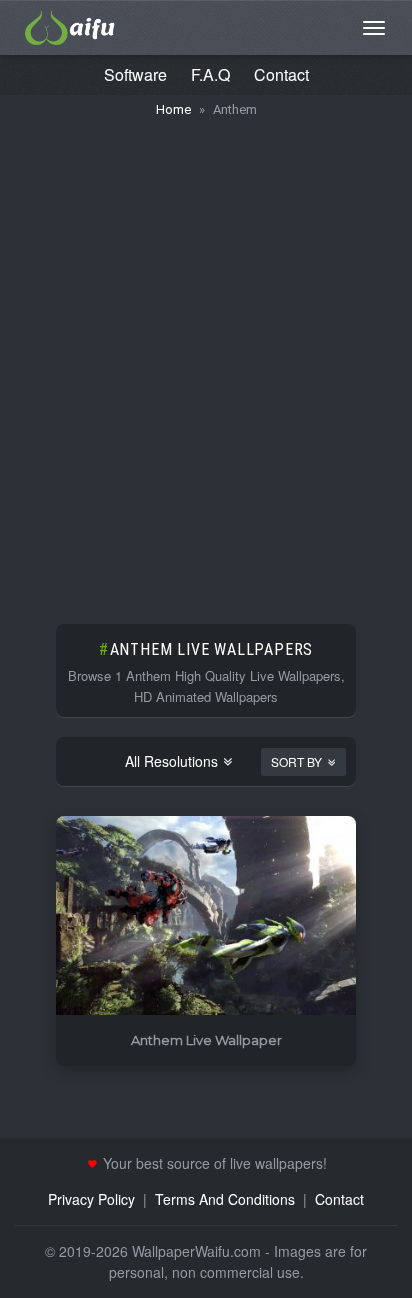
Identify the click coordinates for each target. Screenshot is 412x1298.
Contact (281, 74)
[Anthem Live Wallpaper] (206, 916)
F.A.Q (210, 74)
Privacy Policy (91, 1199)
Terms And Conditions (225, 1199)
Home (173, 109)
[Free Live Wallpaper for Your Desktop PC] (70, 25)
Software (135, 74)
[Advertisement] (206, 361)
